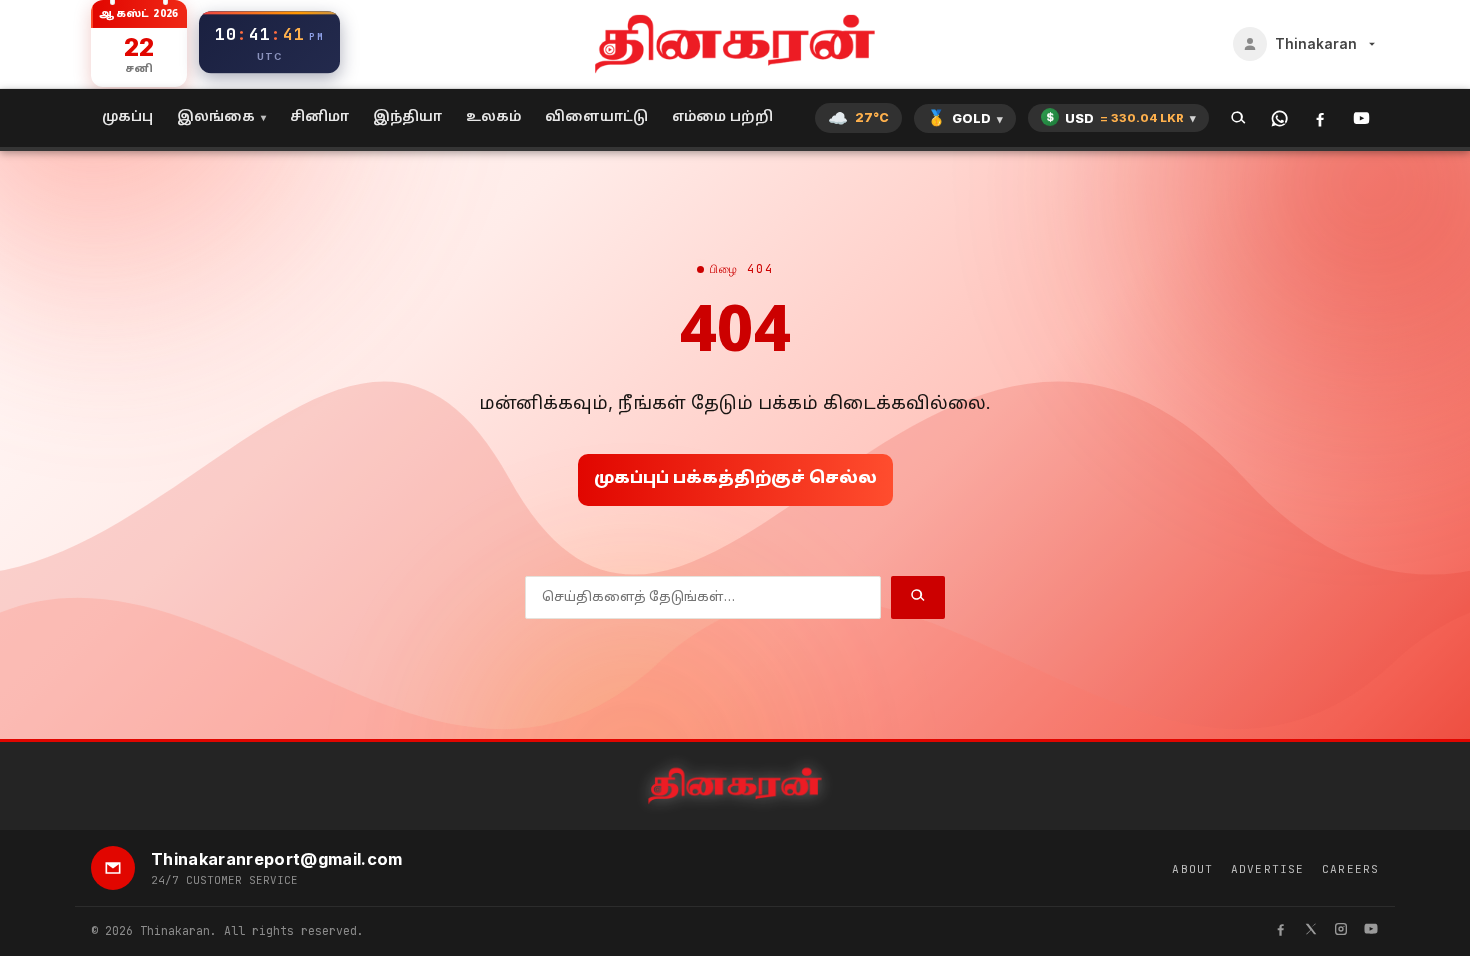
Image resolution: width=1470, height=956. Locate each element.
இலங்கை (216, 117)
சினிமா (319, 117)
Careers (1350, 869)
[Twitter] (1311, 931)
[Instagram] (1341, 931)
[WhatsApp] (1279, 118)
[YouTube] (1361, 118)
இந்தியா (407, 117)
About (1192, 869)
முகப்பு (127, 117)
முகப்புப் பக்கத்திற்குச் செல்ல (735, 479)
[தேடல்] (1238, 118)
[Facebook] (1320, 118)
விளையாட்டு (596, 117)
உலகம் (493, 117)
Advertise (1267, 869)
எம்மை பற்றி (722, 117)
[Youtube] (1371, 931)
